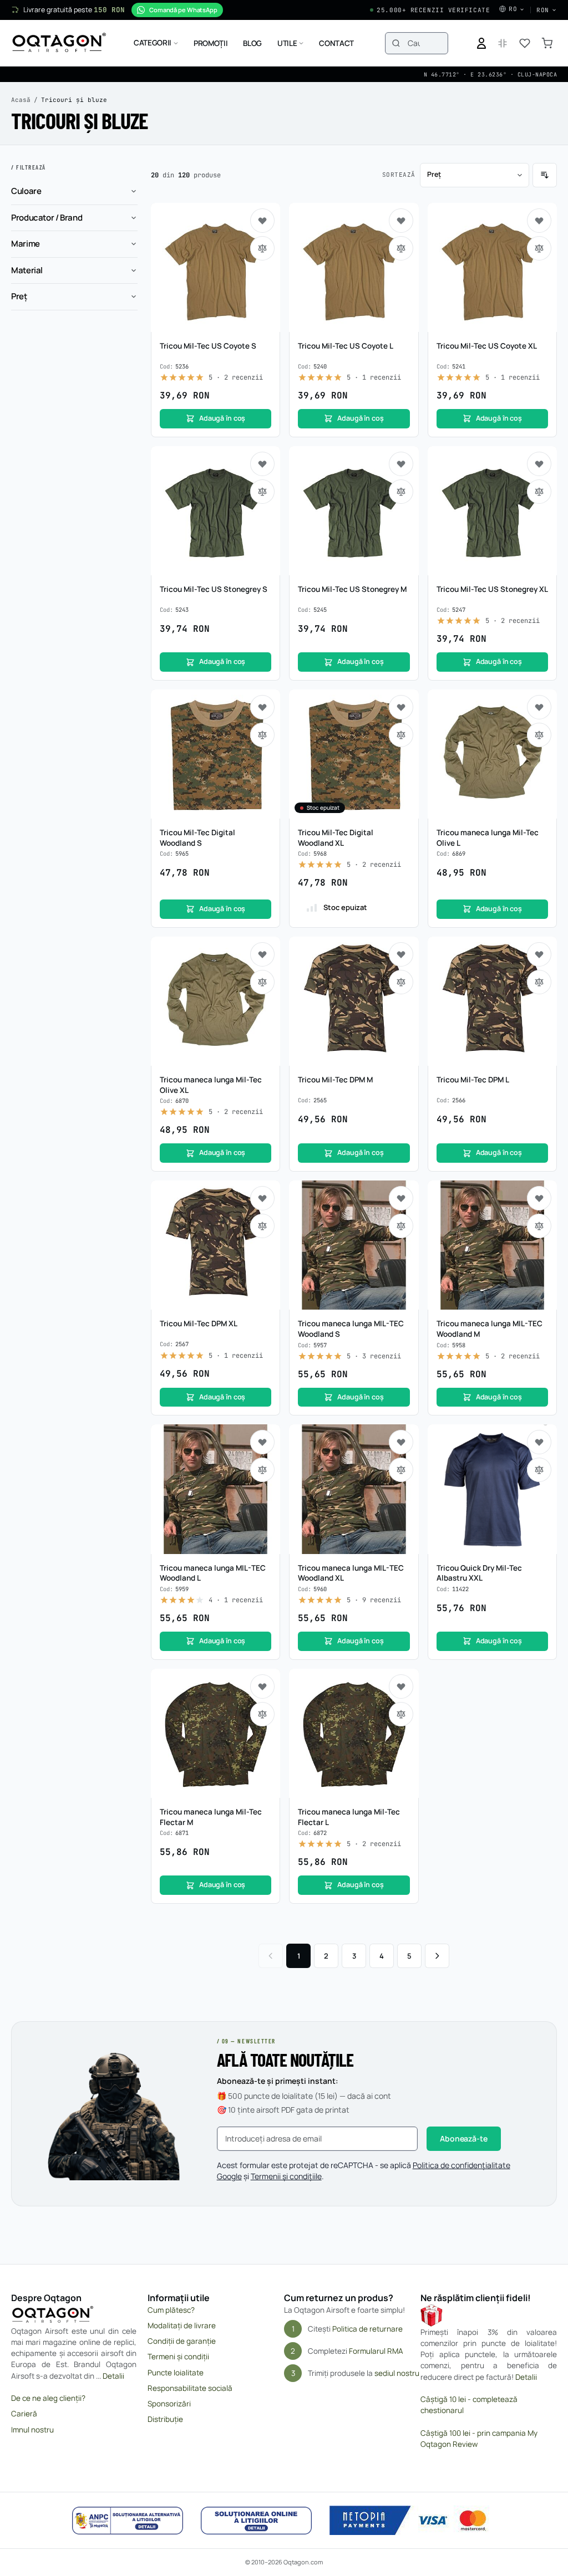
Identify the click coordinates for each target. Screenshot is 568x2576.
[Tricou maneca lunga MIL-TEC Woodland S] (354, 1245)
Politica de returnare (367, 2329)
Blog (252, 43)
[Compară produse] (503, 43)
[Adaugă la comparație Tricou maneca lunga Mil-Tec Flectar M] (262, 1714)
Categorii (153, 43)
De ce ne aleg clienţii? (48, 2398)
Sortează (399, 175)
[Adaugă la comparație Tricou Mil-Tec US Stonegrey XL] (539, 492)
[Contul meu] (481, 43)
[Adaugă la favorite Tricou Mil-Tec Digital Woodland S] (262, 707)
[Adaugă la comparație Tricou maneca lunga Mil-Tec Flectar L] (401, 1714)
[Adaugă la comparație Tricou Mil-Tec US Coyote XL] (539, 248)
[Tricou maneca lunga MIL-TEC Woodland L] (215, 1489)
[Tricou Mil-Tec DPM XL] (215, 1245)
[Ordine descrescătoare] (545, 175)
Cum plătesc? (171, 2310)
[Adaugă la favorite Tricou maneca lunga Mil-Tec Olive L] (539, 707)
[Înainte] (437, 1956)
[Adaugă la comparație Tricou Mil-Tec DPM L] (539, 982)
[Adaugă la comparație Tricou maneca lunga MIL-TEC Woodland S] (401, 1226)
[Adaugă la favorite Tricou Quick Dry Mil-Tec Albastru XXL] (539, 1442)
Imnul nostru (32, 2430)
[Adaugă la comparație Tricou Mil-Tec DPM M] (401, 982)
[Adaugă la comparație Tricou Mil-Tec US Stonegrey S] (262, 492)
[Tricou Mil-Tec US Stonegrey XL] (492, 511)
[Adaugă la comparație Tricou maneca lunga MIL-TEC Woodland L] (262, 1470)
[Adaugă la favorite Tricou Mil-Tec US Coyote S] (262, 221)
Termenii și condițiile (286, 2176)
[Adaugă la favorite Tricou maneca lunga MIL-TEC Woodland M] (539, 1198)
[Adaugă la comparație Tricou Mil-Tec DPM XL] (262, 1226)
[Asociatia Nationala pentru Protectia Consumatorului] (128, 2521)
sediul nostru (397, 2373)
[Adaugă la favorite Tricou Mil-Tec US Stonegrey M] (401, 464)
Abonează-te (463, 2138)
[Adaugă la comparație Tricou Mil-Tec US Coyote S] (262, 248)
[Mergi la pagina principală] (59, 43)
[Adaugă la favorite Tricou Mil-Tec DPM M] (401, 954)
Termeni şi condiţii (178, 2357)
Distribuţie (165, 2419)
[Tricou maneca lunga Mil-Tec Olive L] (492, 754)
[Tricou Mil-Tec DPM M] (354, 1001)
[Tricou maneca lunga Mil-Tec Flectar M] (215, 1733)
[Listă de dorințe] (525, 43)
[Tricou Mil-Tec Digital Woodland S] (215, 754)
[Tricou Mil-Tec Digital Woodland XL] (354, 754)
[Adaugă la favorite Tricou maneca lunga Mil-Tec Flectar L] (401, 1686)
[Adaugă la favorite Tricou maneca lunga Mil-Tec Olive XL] (262, 954)
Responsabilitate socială (190, 2388)
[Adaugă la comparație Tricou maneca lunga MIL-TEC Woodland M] (539, 1226)
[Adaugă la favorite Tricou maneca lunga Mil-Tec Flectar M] (262, 1686)
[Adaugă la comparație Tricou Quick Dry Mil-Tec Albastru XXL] (539, 1470)
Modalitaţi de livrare (182, 2325)
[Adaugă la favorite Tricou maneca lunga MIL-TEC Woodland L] (262, 1442)
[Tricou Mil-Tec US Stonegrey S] (215, 511)
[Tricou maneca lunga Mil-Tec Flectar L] (354, 1733)
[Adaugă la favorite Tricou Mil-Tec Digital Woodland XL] (401, 707)
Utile (287, 43)
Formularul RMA (376, 2351)
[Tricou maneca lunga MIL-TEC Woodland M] (492, 1245)
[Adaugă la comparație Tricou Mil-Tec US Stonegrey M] (401, 492)
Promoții (211, 43)
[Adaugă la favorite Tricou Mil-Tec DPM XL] (262, 1198)
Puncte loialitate (176, 2373)
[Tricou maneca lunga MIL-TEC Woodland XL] (354, 1489)
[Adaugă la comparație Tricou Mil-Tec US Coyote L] (401, 248)
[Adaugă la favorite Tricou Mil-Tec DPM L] (539, 954)
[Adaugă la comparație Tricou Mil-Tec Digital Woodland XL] (401, 735)
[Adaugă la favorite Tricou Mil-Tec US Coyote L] (401, 221)
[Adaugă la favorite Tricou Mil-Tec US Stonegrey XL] (539, 464)
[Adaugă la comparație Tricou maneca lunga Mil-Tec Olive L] (539, 735)
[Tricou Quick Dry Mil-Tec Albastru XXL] (492, 1489)
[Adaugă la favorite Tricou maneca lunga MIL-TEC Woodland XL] (401, 1442)
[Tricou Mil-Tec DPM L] (492, 1001)
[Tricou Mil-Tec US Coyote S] (215, 267)
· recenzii (236, 377)
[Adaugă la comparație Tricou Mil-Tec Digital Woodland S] (262, 735)
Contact (336, 43)
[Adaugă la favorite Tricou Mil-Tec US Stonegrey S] (262, 464)
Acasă (21, 100)
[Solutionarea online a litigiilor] (256, 2521)
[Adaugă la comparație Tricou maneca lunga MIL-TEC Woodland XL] (401, 1470)
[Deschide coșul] (547, 43)
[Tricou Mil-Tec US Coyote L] (354, 267)
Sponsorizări (169, 2404)
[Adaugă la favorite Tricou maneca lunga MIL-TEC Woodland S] (401, 1198)
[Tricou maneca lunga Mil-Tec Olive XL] (215, 1001)
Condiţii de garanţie (182, 2341)
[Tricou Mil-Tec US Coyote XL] (492, 267)
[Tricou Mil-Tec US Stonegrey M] (354, 511)
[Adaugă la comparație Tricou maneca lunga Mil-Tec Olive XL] (262, 982)
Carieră (24, 2414)
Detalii (113, 2376)
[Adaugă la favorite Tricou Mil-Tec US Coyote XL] (539, 221)
